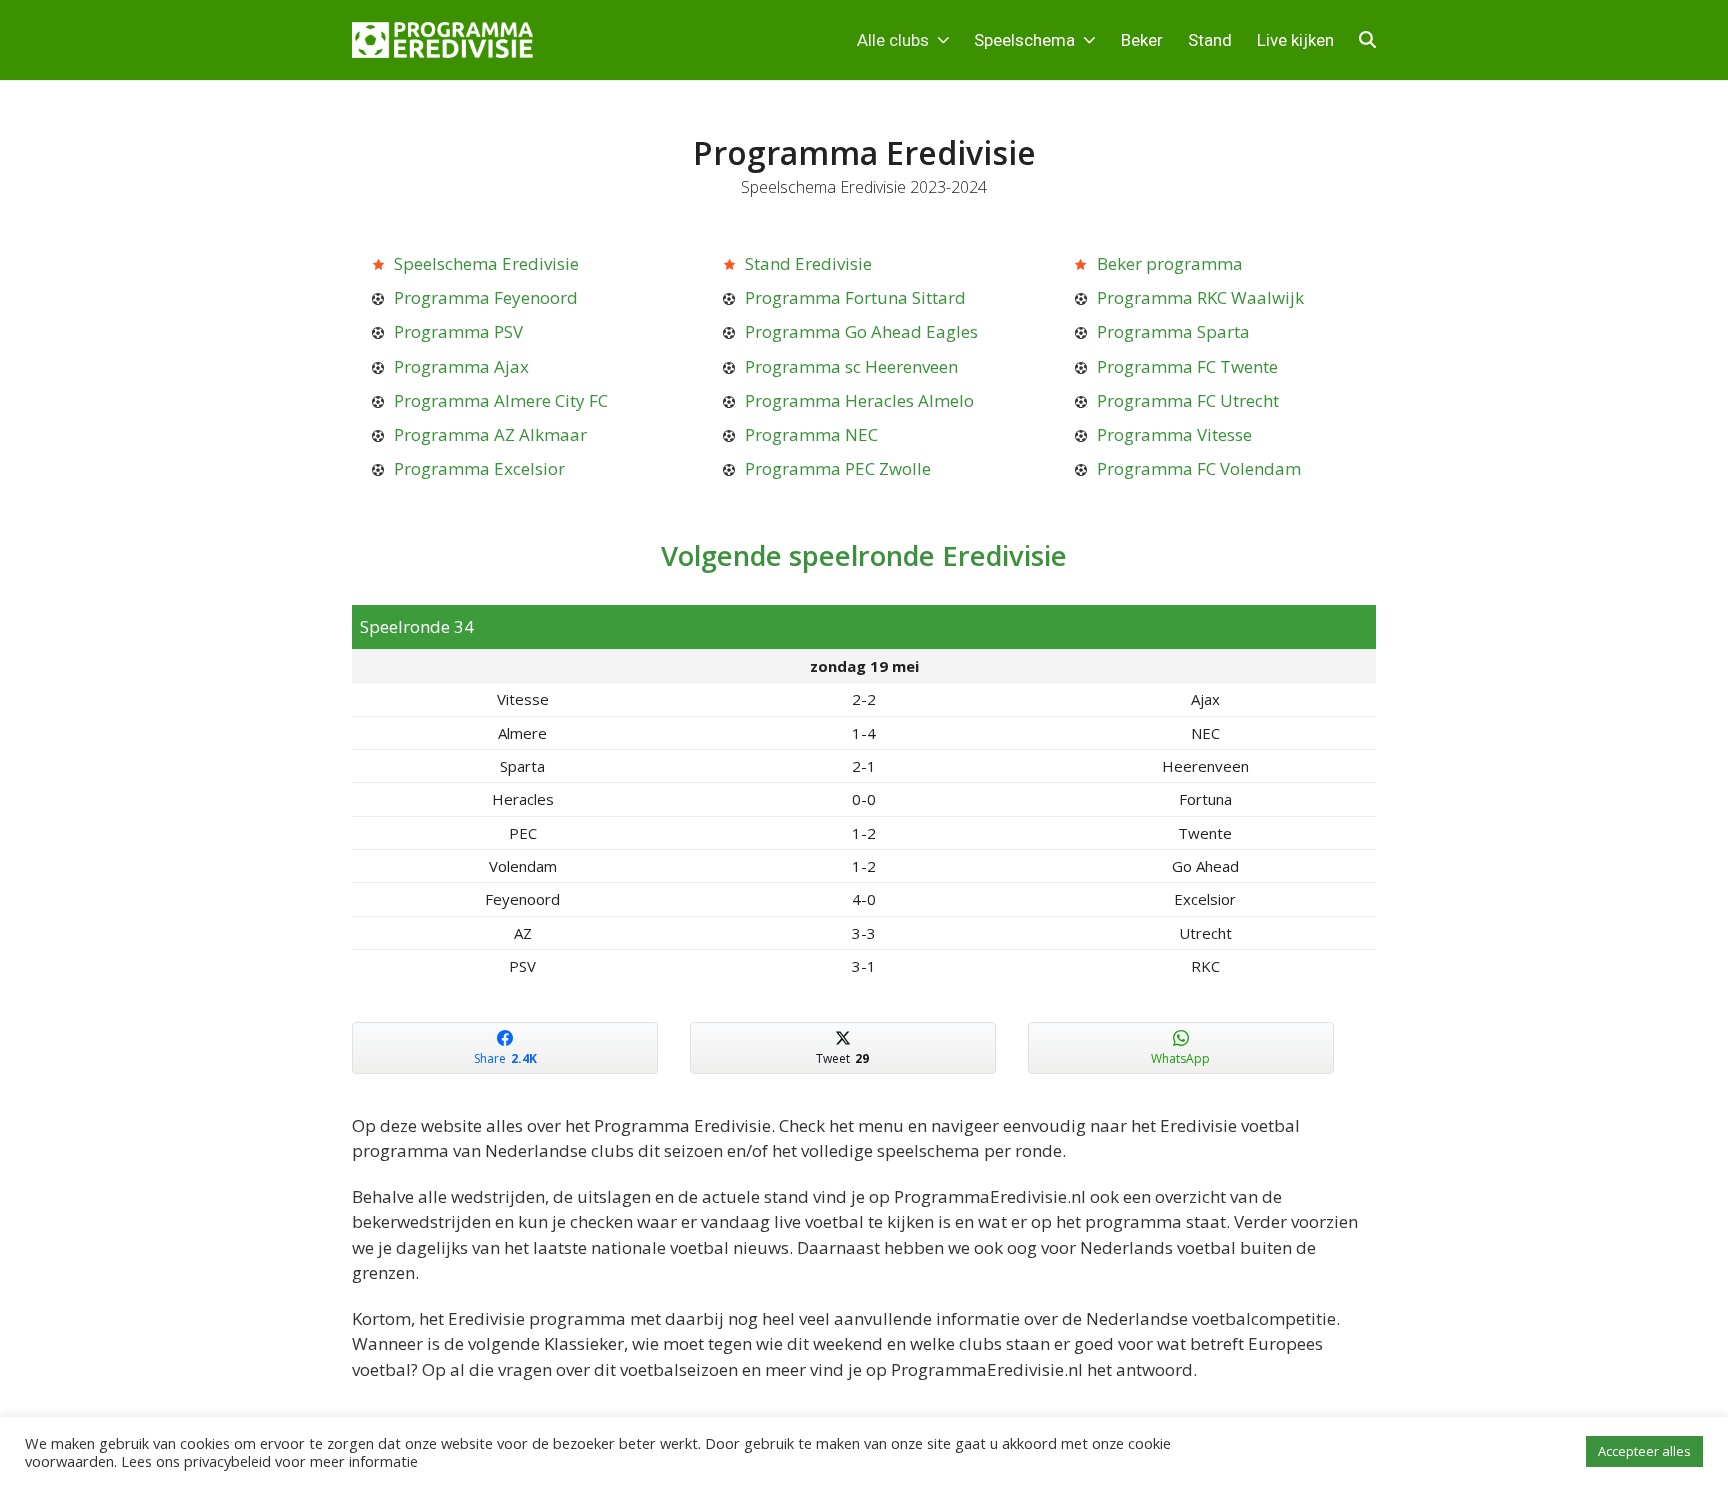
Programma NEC (811, 434)
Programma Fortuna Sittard (855, 297)
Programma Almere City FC (501, 400)
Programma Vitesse (1174, 434)
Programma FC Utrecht (1188, 400)
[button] (1367, 40)
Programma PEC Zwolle (838, 468)
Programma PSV (458, 331)
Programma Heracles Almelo (859, 400)
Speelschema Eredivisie (486, 263)
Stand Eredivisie (808, 263)
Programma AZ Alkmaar (490, 434)
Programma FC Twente (1187, 366)
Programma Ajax (461, 366)
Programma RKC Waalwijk (1200, 297)
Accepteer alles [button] (1644, 1451)
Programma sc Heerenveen (851, 366)
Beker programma (1170, 263)
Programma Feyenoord (486, 297)
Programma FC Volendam (1199, 468)
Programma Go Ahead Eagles (861, 331)
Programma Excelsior (479, 468)
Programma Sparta (1173, 331)
